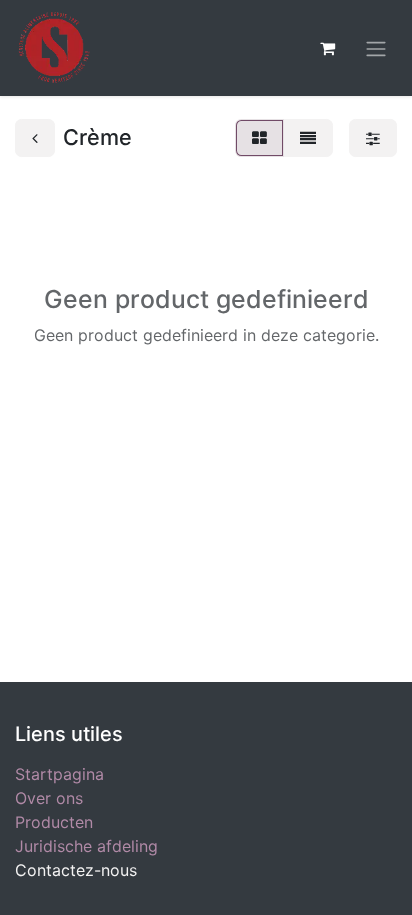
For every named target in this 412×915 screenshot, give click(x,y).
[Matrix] (259, 138)
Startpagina (59, 774)
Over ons (49, 798)
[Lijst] (308, 138)
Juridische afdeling (86, 846)
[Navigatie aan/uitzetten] (376, 48)
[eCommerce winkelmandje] (327, 48)
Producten (54, 822)
